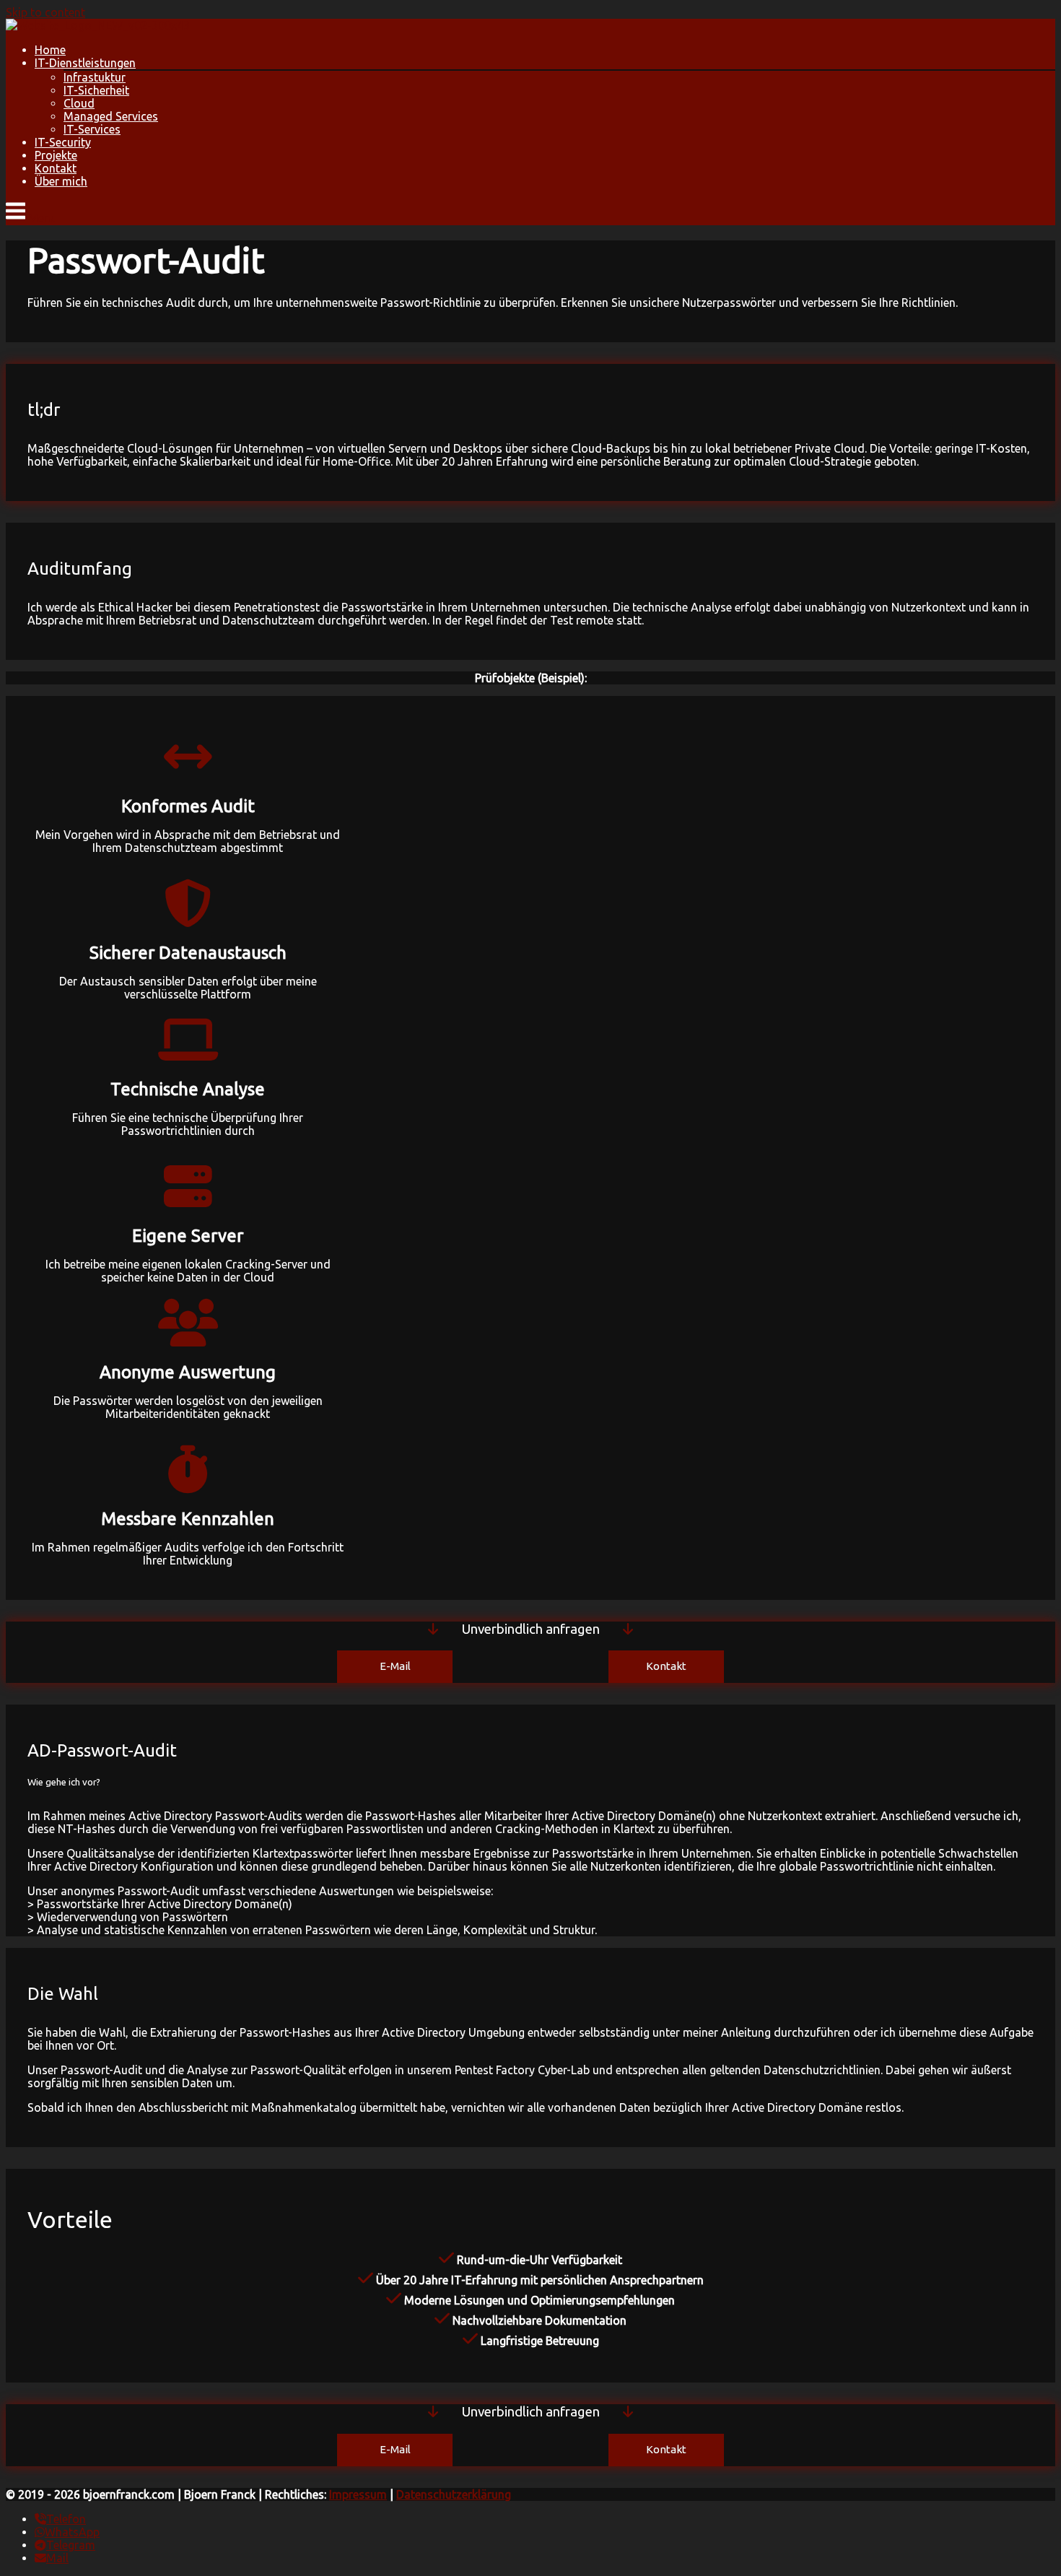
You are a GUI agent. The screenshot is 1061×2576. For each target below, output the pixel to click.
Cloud (79, 103)
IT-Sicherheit (96, 90)
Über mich (61, 181)
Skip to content (45, 12)
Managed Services (111, 116)
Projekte (56, 155)
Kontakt (56, 168)
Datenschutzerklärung (454, 2494)
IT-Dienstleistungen (85, 63)
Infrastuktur (95, 77)
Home (50, 50)
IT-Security (63, 142)
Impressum (358, 2494)
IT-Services (92, 129)
